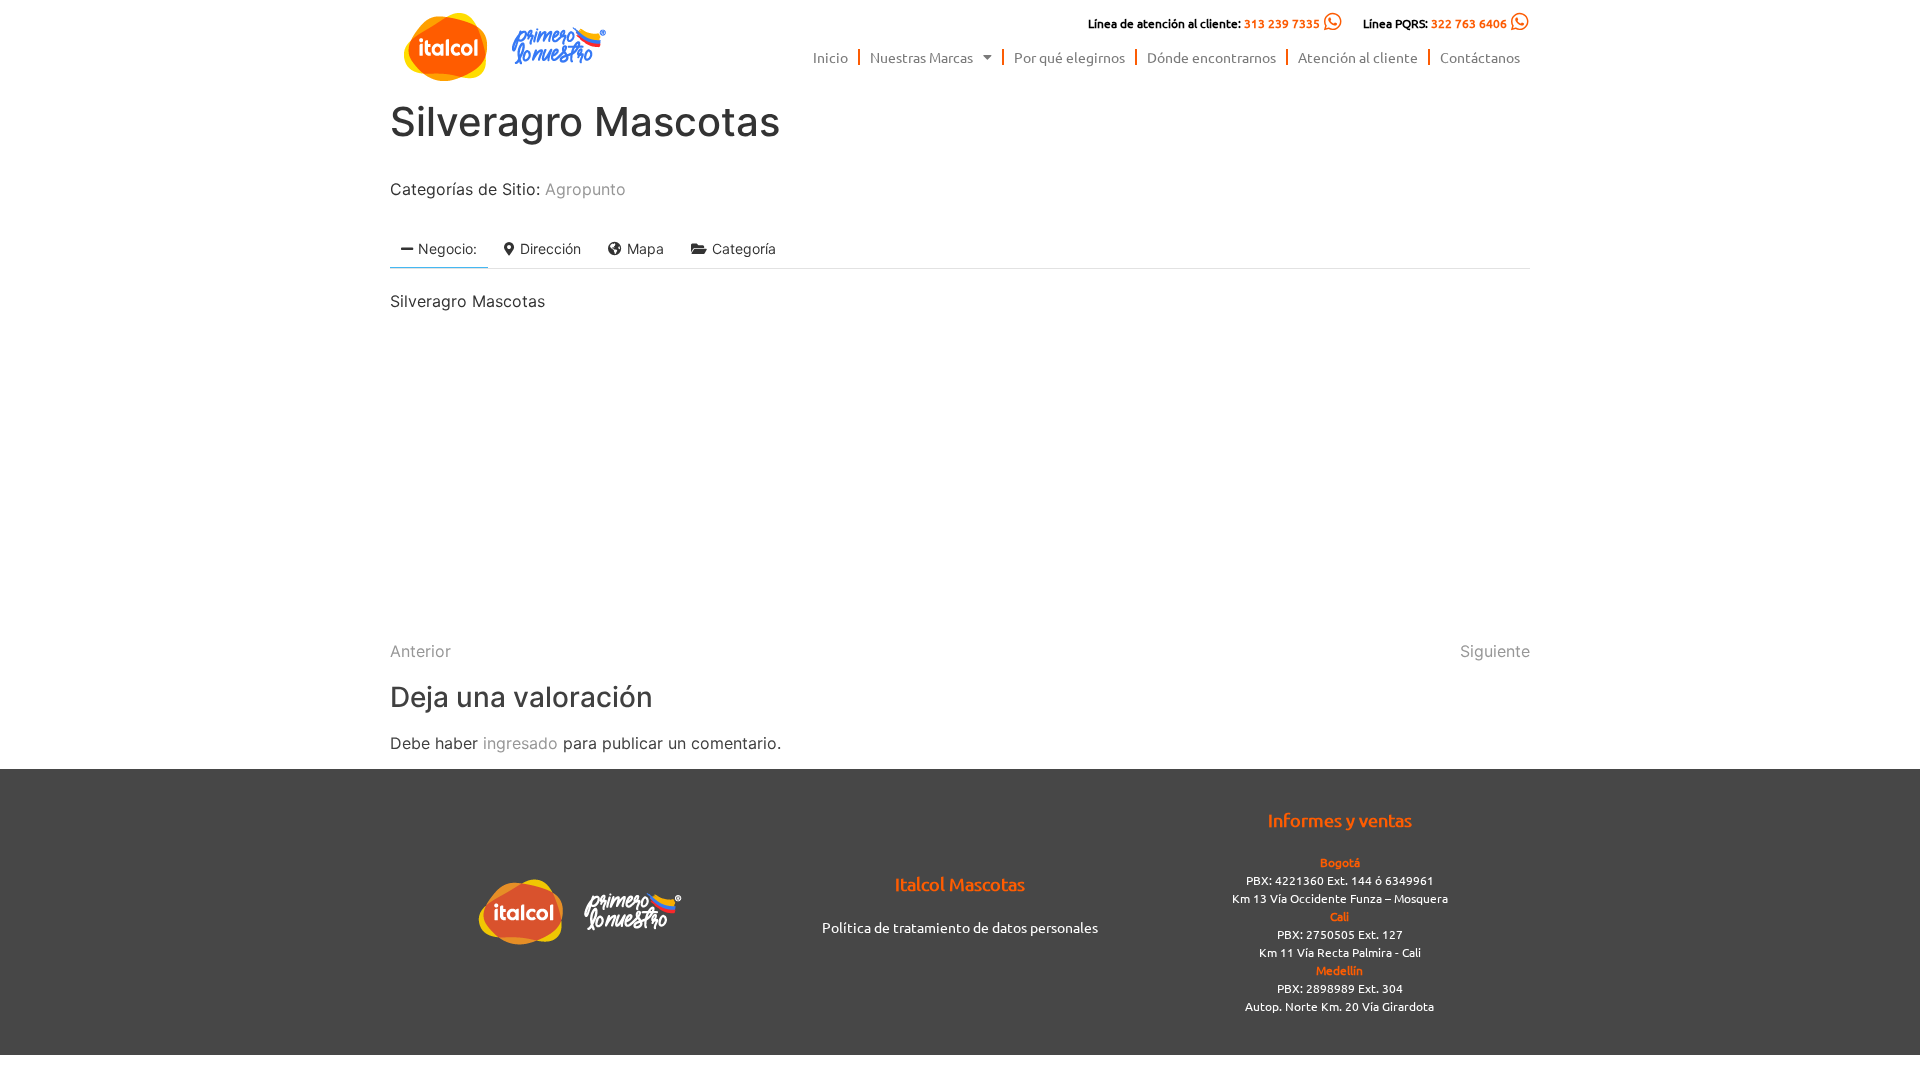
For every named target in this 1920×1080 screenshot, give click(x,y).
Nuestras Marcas (921, 57)
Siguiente (1495, 651)
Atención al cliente (1358, 57)
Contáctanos (1480, 57)
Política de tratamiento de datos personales (960, 927)
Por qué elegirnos (1069, 57)
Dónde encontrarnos (1211, 57)
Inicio (830, 57)
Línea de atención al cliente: (1204, 23)
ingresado (520, 743)
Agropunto (585, 189)
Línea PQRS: (1435, 23)
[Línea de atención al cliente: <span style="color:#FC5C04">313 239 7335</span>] (1333, 22)
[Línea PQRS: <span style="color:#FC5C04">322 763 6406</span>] (1520, 22)
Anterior (420, 651)
